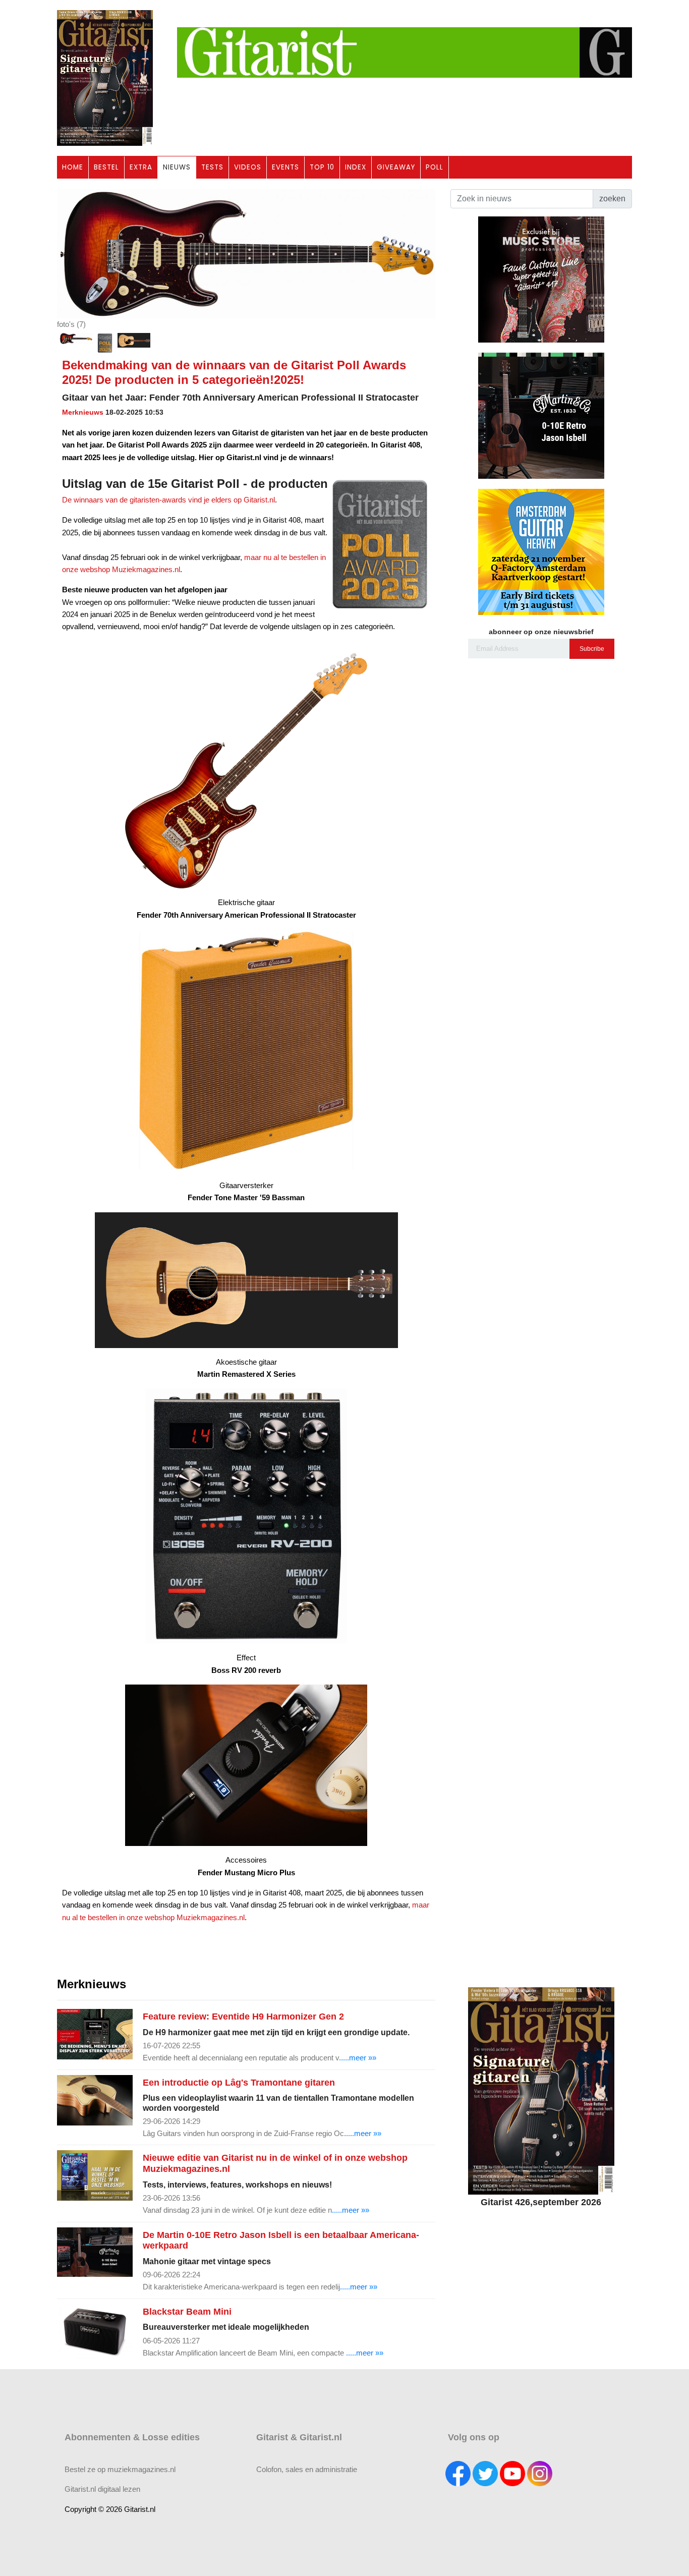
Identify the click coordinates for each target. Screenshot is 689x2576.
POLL (435, 167)
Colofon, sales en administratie (307, 2469)
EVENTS (285, 167)
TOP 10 (322, 167)
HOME (73, 167)
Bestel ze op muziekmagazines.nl (120, 2469)
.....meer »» (358, 2058)
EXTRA (141, 167)
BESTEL (106, 167)
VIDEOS (248, 167)
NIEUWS (177, 167)
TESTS (212, 167)
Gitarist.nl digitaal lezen (102, 2489)
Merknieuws (83, 412)
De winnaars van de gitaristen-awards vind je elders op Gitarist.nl (168, 500)
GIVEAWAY (396, 167)
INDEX (356, 167)
